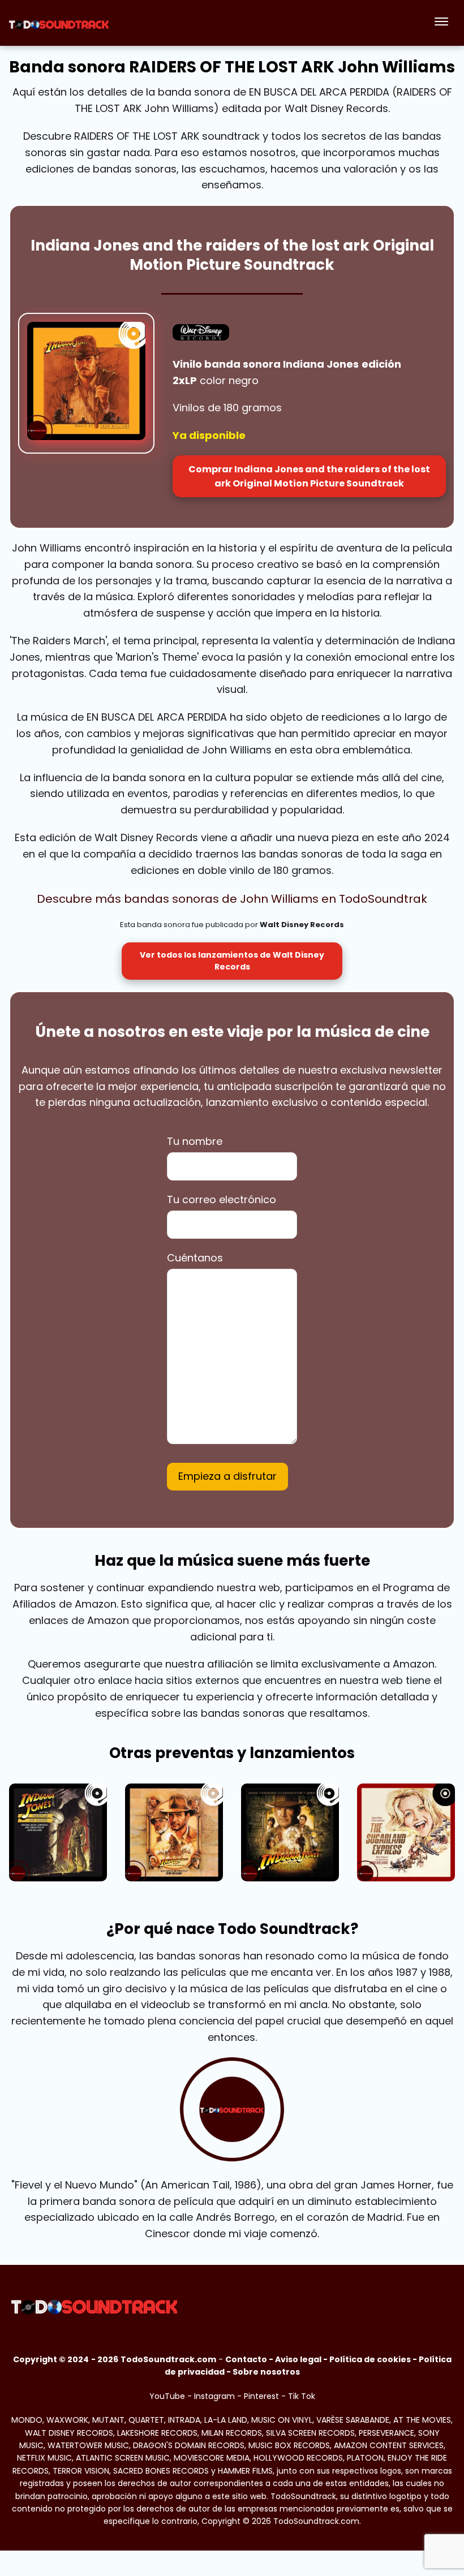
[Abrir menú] (441, 23)
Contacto (246, 2359)
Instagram (214, 2396)
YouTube (167, 2396)
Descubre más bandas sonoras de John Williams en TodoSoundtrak (232, 899)
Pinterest (261, 2396)
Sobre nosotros (266, 2372)
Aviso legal (298, 2359)
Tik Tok (302, 2396)
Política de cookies (370, 2359)
